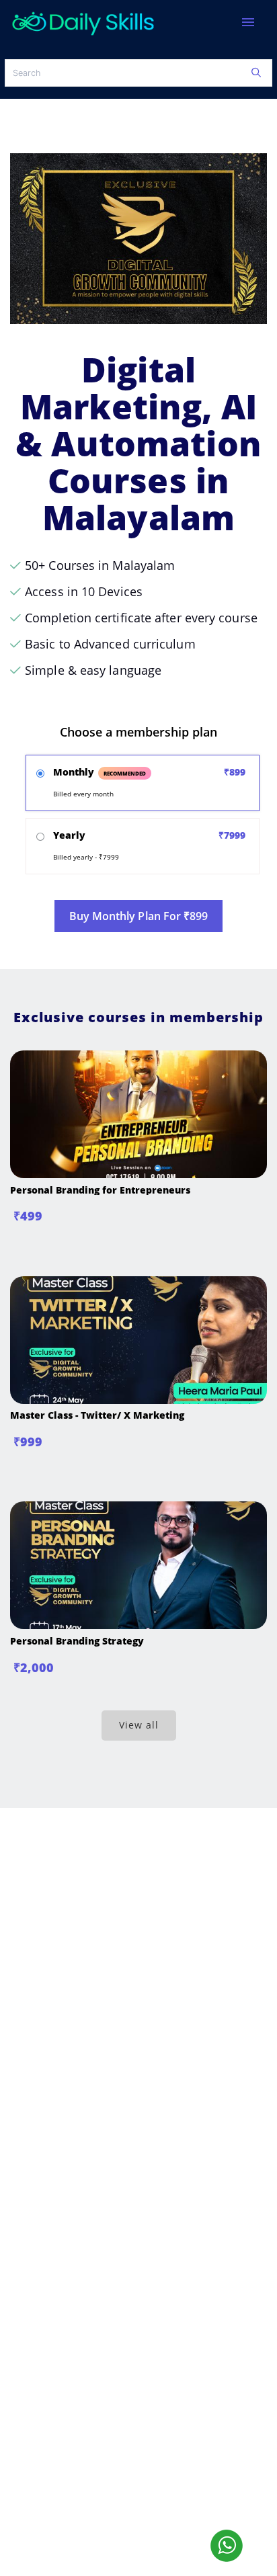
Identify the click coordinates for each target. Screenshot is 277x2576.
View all (139, 1725)
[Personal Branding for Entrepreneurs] (138, 1174)
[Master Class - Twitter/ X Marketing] (138, 1400)
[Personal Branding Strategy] (138, 1625)
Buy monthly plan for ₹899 (139, 916)
